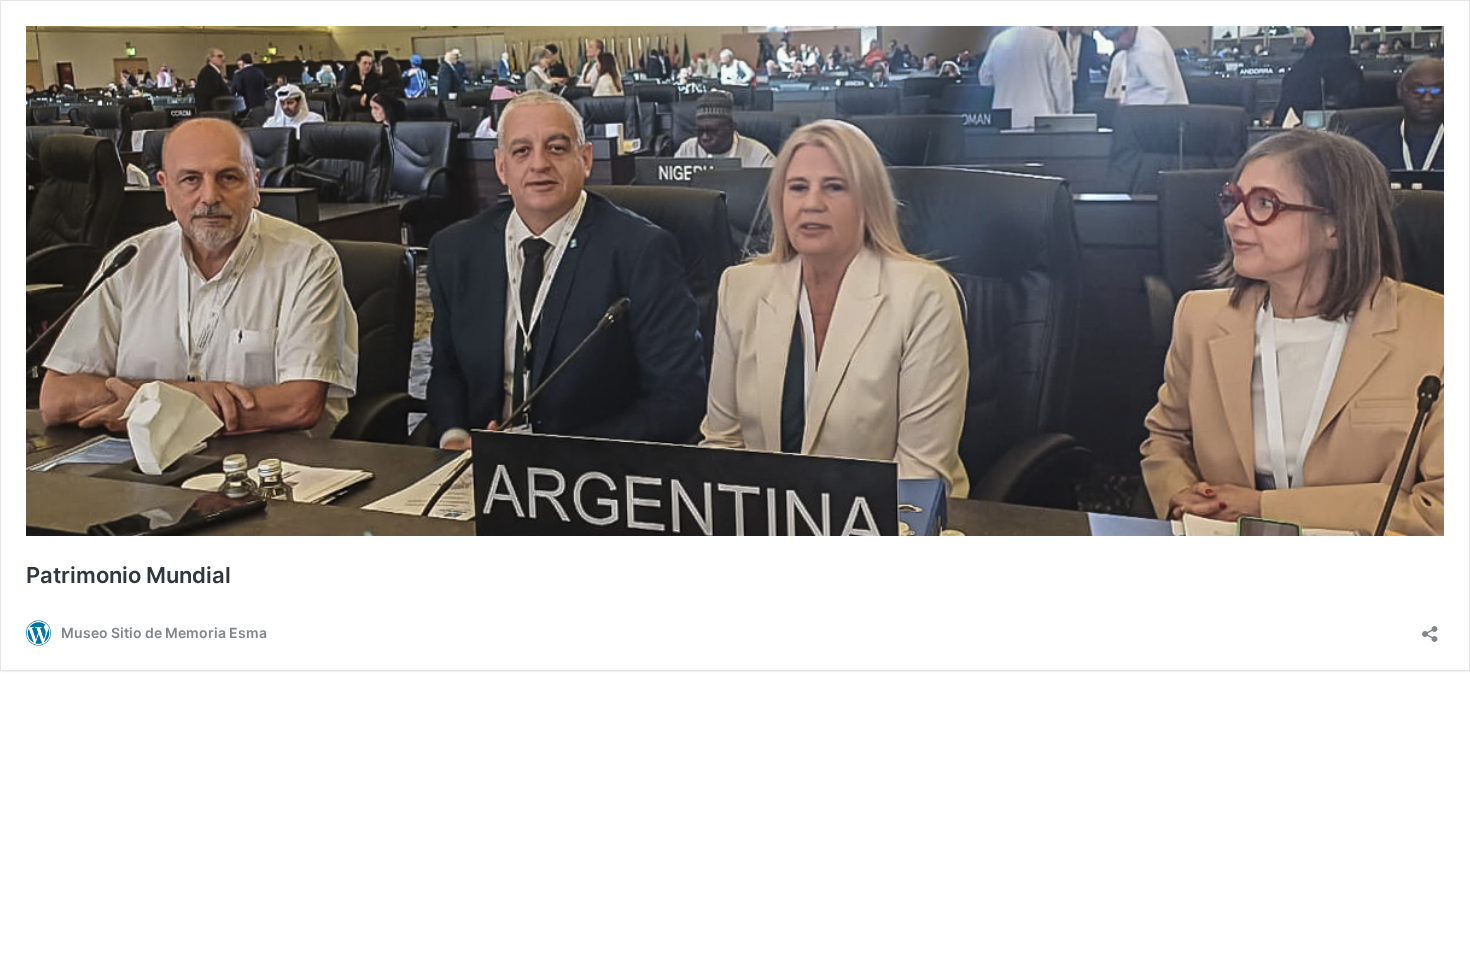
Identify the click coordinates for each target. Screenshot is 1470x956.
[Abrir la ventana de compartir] (1430, 627)
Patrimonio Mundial (128, 575)
